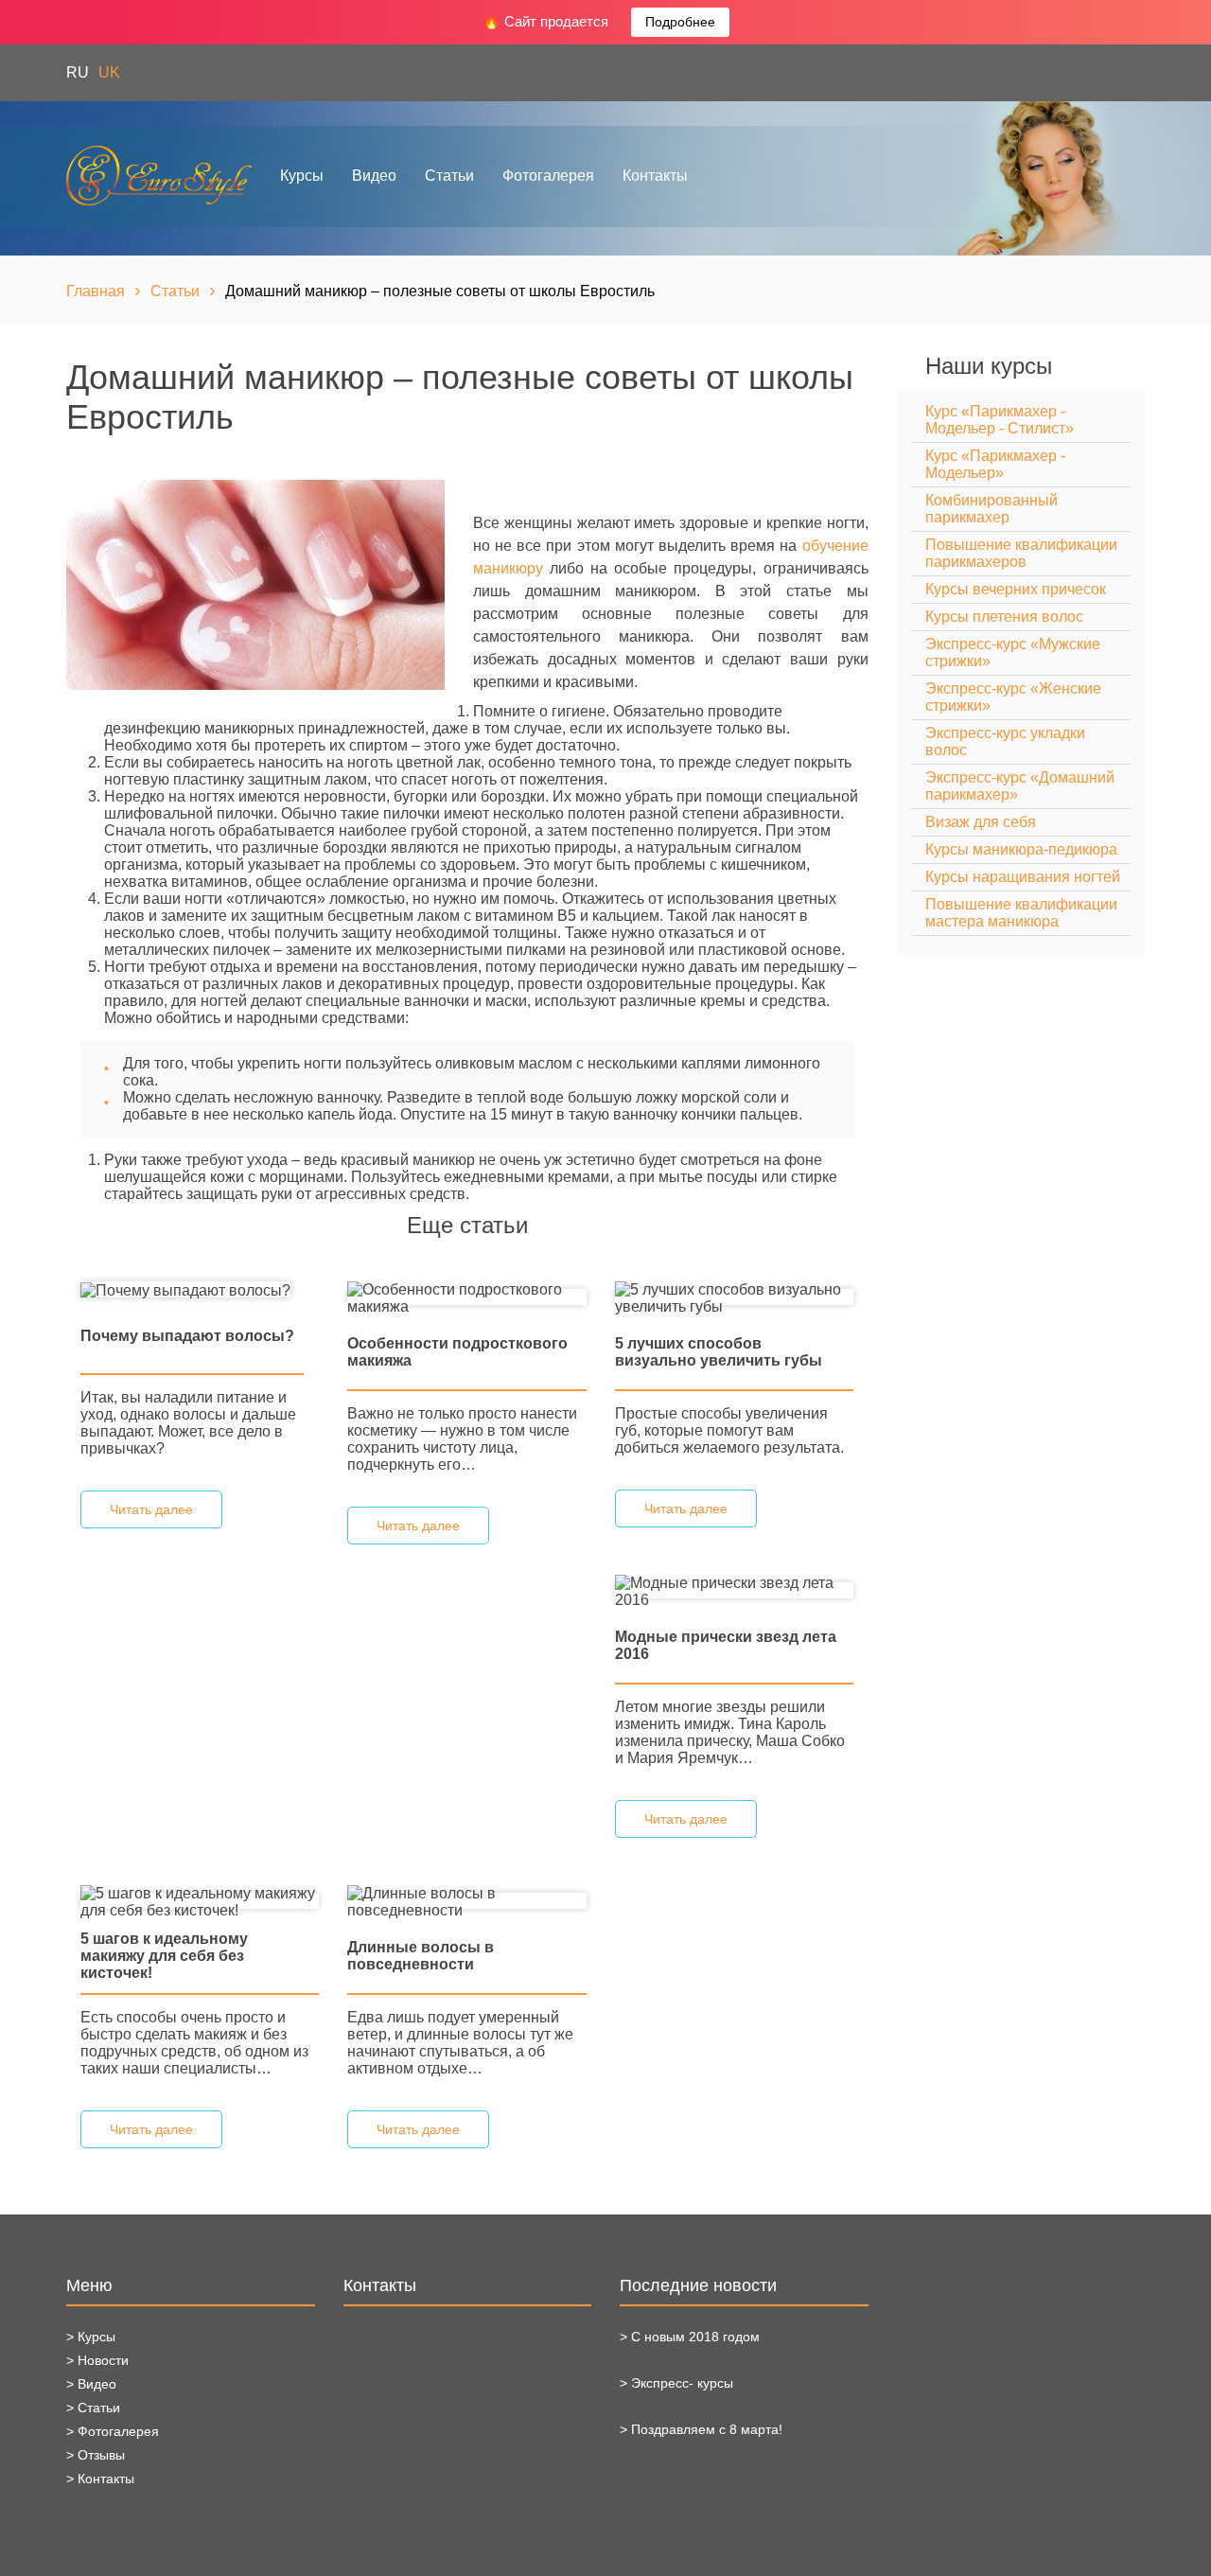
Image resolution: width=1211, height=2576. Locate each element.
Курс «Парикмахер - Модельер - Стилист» (1000, 420)
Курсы (302, 176)
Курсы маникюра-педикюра (1021, 849)
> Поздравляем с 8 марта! (701, 2429)
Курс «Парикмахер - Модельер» (995, 464)
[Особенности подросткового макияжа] (466, 1297)
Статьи (449, 176)
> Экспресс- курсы (676, 2383)
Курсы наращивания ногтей (1023, 877)
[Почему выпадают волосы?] (185, 1289)
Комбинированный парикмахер (992, 509)
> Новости (97, 2360)
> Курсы (91, 2337)
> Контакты (100, 2479)
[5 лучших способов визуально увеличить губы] (734, 1297)
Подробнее (680, 22)
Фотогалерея (548, 176)
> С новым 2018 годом (690, 2337)
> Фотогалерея (113, 2431)
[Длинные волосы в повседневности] (466, 1901)
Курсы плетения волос (1004, 617)
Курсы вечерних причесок (1016, 589)
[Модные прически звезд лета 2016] (734, 1590)
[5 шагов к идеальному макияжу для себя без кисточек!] (200, 1901)
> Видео (91, 2384)
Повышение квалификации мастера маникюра (1021, 913)
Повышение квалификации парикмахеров (1021, 553)
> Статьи (93, 2408)
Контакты (655, 176)
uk (109, 72)
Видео (374, 176)
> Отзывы (96, 2455)
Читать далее (151, 1509)
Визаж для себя (981, 822)
